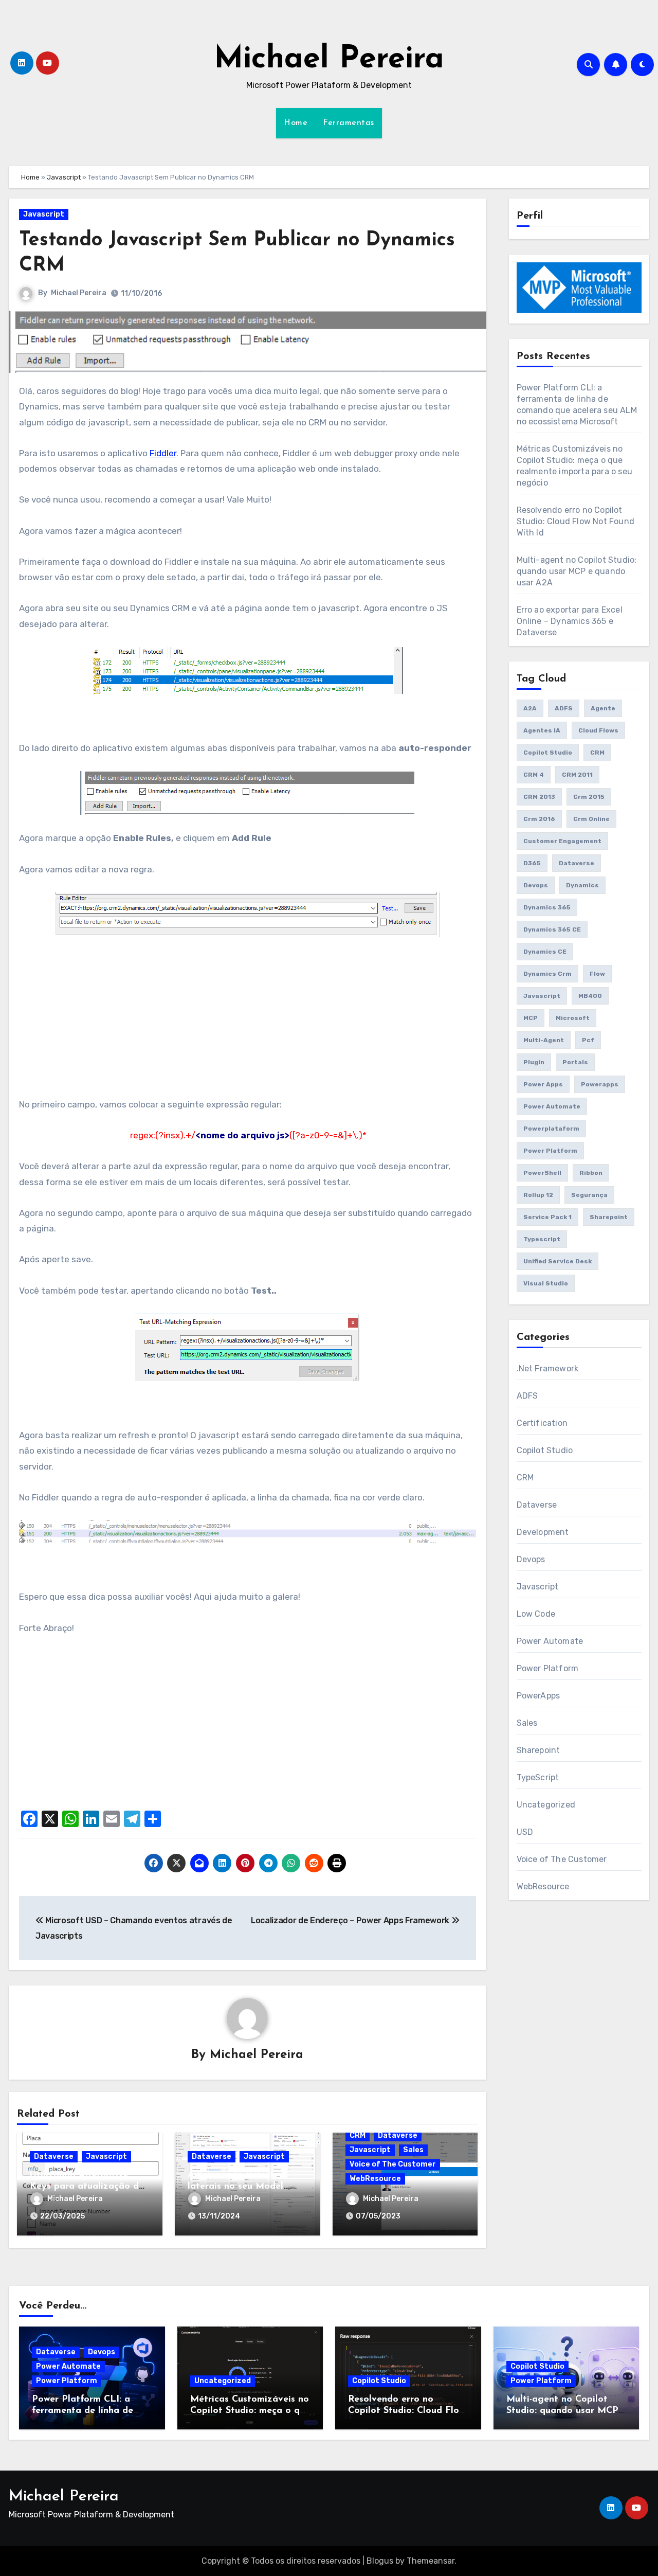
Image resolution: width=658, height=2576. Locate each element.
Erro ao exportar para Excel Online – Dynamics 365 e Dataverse (570, 621)
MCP (531, 1018)
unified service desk (558, 1261)
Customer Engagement (562, 841)
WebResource (375, 2179)
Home (296, 123)
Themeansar (431, 2561)
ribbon (591, 1173)
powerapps (600, 1084)
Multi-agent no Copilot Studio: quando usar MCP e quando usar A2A (577, 571)
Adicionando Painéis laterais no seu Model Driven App (235, 2186)
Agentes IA (542, 730)
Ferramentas (349, 123)
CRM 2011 (577, 775)
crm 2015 (589, 797)
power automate (552, 1106)
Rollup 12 (538, 1195)
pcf (588, 1040)
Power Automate (550, 1641)
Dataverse (54, 2157)
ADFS (564, 708)
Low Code (536, 1614)
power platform (550, 1151)
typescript (542, 1239)
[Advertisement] (249, 1025)
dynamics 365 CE (552, 929)
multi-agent (544, 1040)
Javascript (64, 177)
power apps (543, 1084)
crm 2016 (539, 819)
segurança (589, 1195)
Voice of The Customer (393, 2164)
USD (525, 1832)
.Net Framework (548, 1368)
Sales (413, 2150)
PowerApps (538, 1696)
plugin (534, 1062)
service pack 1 (547, 1217)
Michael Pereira (329, 60)
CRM (358, 2135)
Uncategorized (546, 1805)
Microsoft (573, 1018)
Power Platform (548, 1668)
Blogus (380, 2561)
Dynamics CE (545, 952)
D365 (532, 863)
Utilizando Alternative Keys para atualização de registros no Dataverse (87, 2186)
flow (597, 974)
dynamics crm (547, 974)
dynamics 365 (547, 907)
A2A (530, 708)
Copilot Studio (548, 753)
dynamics (582, 885)
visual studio (546, 1283)
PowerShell (542, 1173)
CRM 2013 (539, 797)
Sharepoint (609, 1217)
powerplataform (551, 1129)
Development (543, 1532)
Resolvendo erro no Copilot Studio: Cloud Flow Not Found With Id (576, 521)
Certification (542, 1423)
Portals (575, 1062)
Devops (536, 885)
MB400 (590, 996)
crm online (591, 819)
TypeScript (538, 1777)
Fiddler (163, 453)
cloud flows (598, 730)
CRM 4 (534, 775)
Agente (603, 708)
